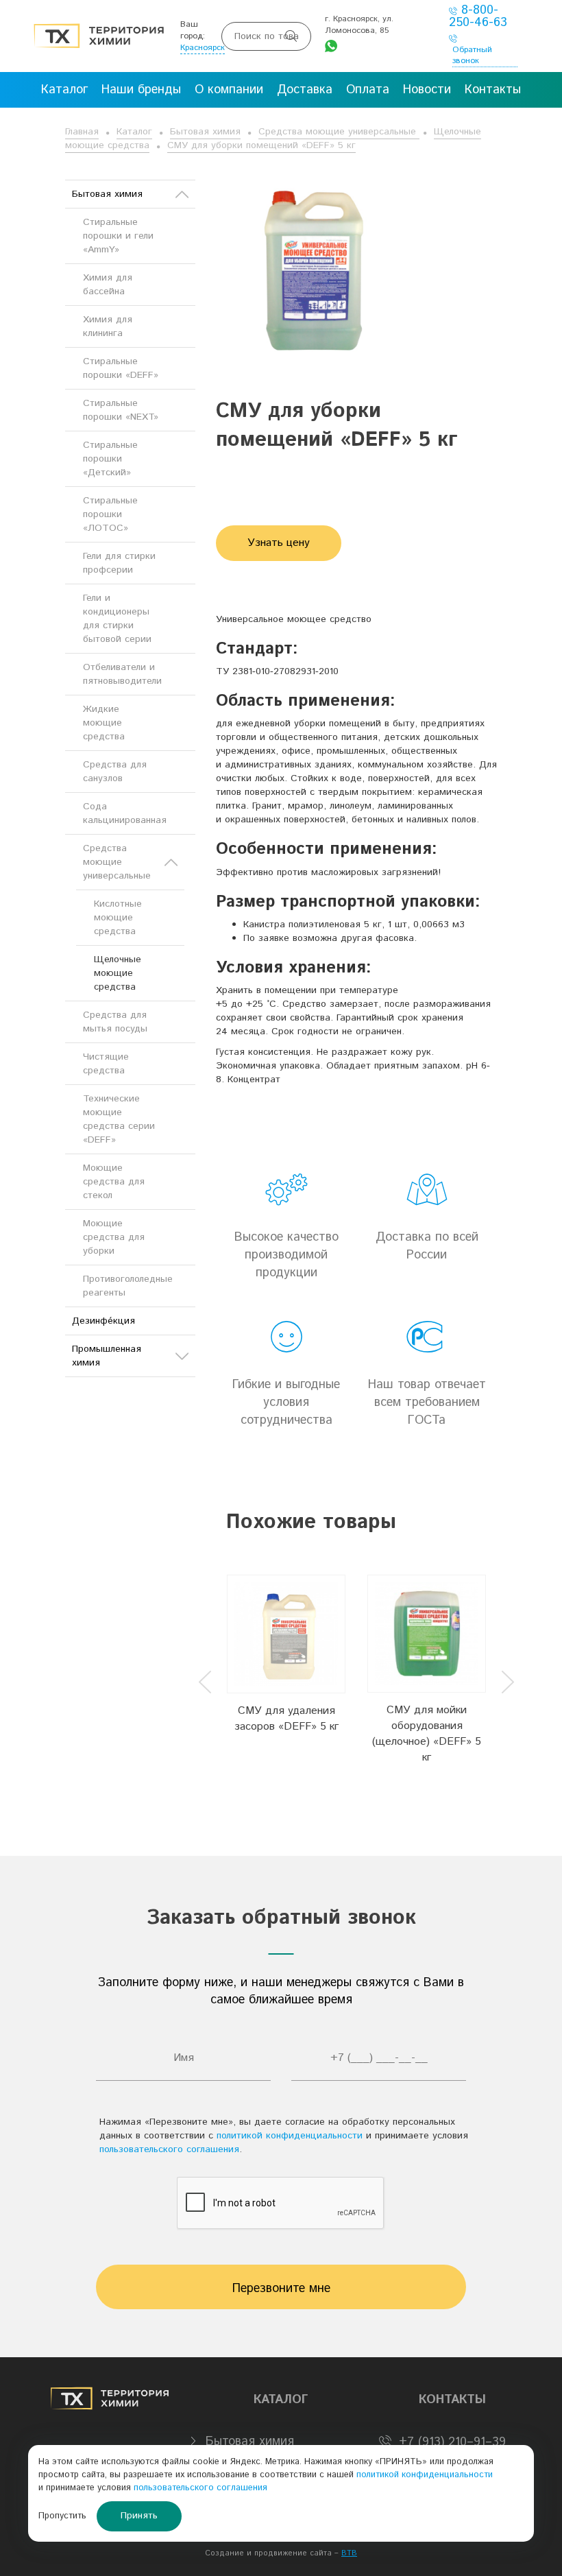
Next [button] (508, 1682)
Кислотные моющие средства (118, 918)
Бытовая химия (205, 132)
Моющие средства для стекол (114, 1182)
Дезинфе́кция (103, 1321)
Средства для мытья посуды (115, 1022)
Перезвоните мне (281, 2289)
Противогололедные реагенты (128, 1286)
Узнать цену (279, 543)
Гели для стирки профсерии (119, 563)
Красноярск (203, 48)
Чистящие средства (106, 1064)
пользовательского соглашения (169, 2149)
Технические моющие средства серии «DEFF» (119, 1119)
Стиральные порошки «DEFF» (121, 368)
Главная (82, 132)
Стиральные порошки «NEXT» (121, 410)
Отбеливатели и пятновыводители (122, 674)
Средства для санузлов (115, 772)
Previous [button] (205, 1682)
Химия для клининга (108, 326)
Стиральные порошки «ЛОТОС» (110, 514)
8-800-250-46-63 (478, 16)
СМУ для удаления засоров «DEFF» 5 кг (286, 1719)
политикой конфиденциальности (290, 2136)
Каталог (134, 132)
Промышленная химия (107, 1356)
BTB (349, 2553)
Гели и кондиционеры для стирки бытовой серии (117, 619)
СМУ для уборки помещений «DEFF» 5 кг (261, 145)
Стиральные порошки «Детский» (110, 459)
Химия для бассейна (108, 285)
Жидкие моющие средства (104, 723)
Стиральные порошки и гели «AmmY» (118, 236)
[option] (286, 1670)
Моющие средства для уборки (114, 1237)
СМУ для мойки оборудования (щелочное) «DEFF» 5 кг (427, 1734)
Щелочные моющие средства (118, 973)
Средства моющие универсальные (339, 132)
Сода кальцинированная (125, 813)
